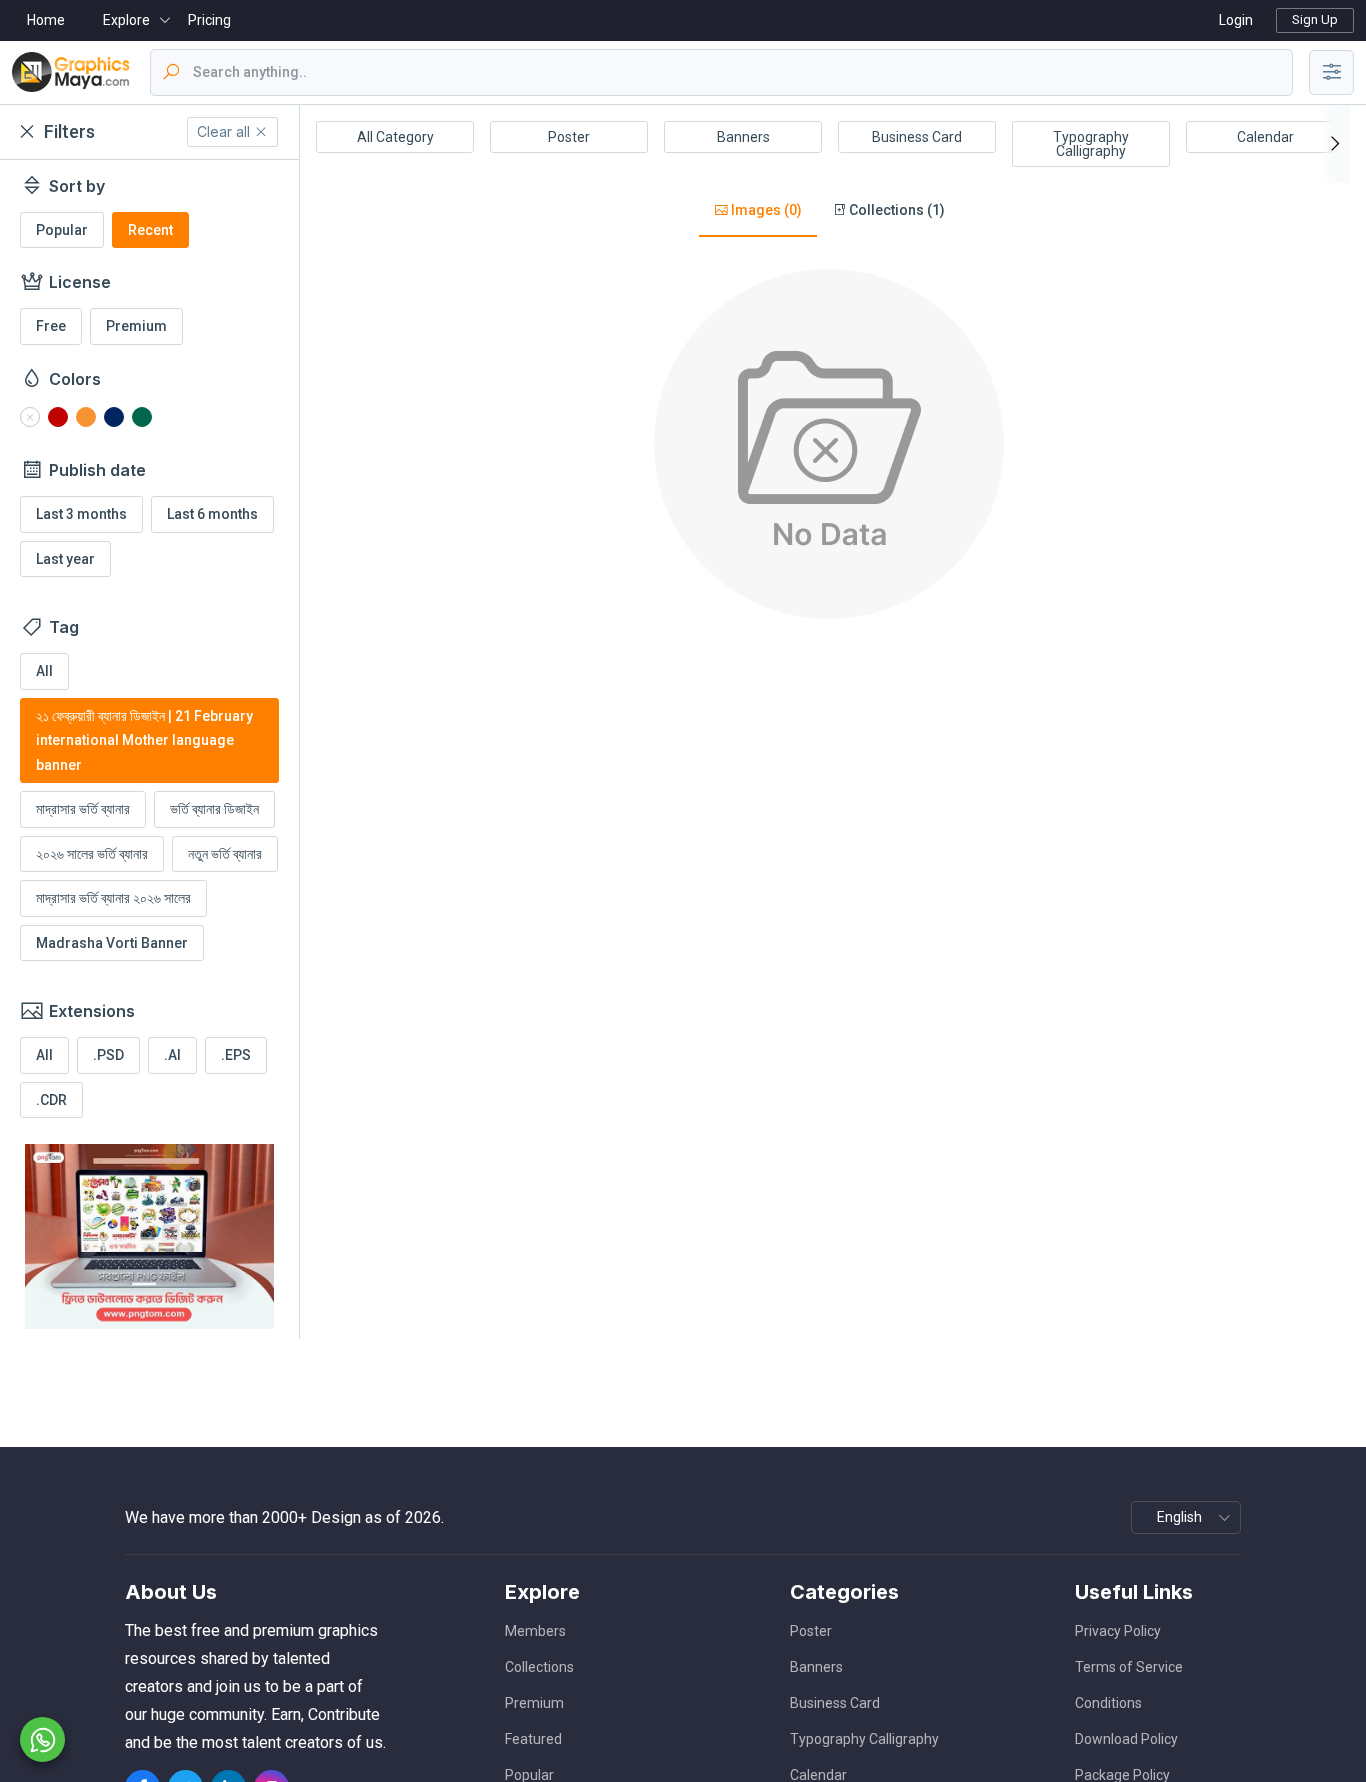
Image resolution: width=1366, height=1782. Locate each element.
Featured (533, 1739)
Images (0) (765, 210)
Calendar (1265, 137)
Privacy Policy (1118, 1631)
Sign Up (1315, 19)
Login (1236, 20)
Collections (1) (895, 210)
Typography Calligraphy (1091, 144)
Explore (126, 20)
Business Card (917, 137)
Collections (539, 1667)
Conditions (1108, 1703)
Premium (534, 1703)
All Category (395, 137)
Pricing (209, 20)
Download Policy (1126, 1739)
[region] (149, 749)
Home (46, 20)
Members (535, 1631)
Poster (569, 137)
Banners (743, 137)
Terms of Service (1129, 1667)
